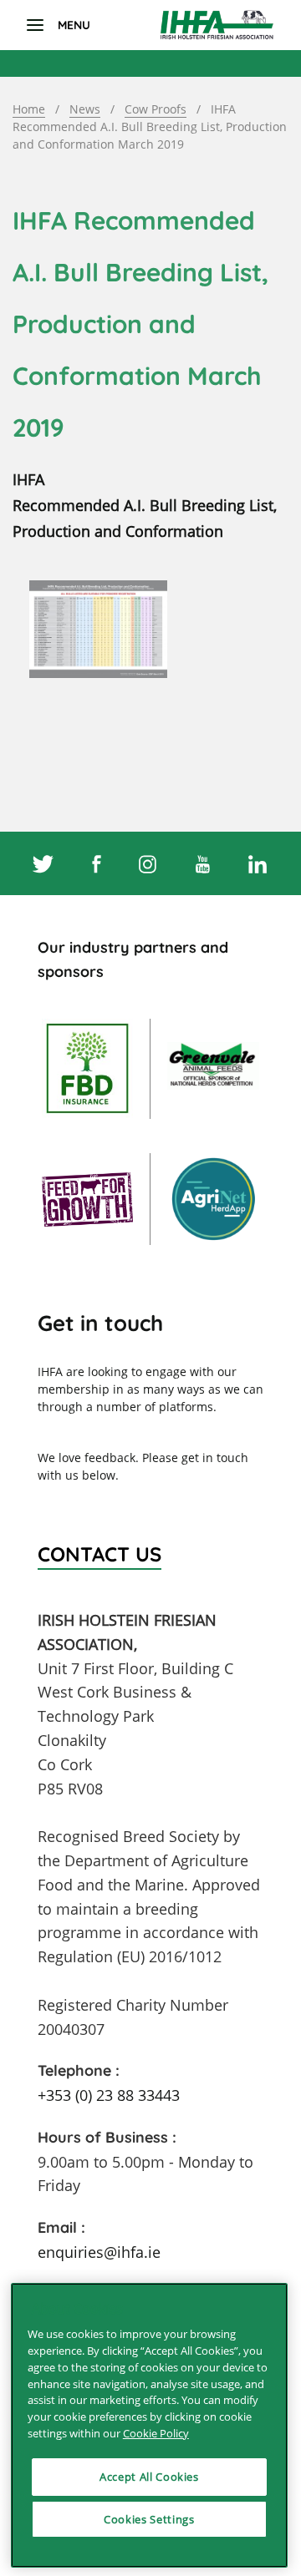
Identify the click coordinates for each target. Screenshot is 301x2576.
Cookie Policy (156, 2433)
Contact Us (99, 1554)
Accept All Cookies (149, 2477)
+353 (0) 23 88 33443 (109, 2095)
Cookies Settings (149, 2519)
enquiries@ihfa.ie (99, 2252)
